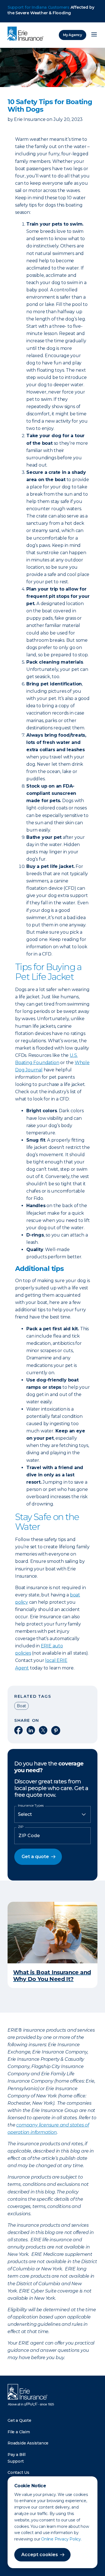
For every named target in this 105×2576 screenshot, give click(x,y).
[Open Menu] (94, 35)
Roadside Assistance (28, 2443)
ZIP (21, 1827)
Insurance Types (31, 1805)
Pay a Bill (17, 2455)
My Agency (73, 35)
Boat (21, 1706)
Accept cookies (40, 2555)
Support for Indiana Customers (39, 7)
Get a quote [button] (35, 1857)
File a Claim (19, 2432)
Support (16, 2461)
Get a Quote (19, 2420)
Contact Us (18, 2472)
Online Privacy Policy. (61, 2539)
